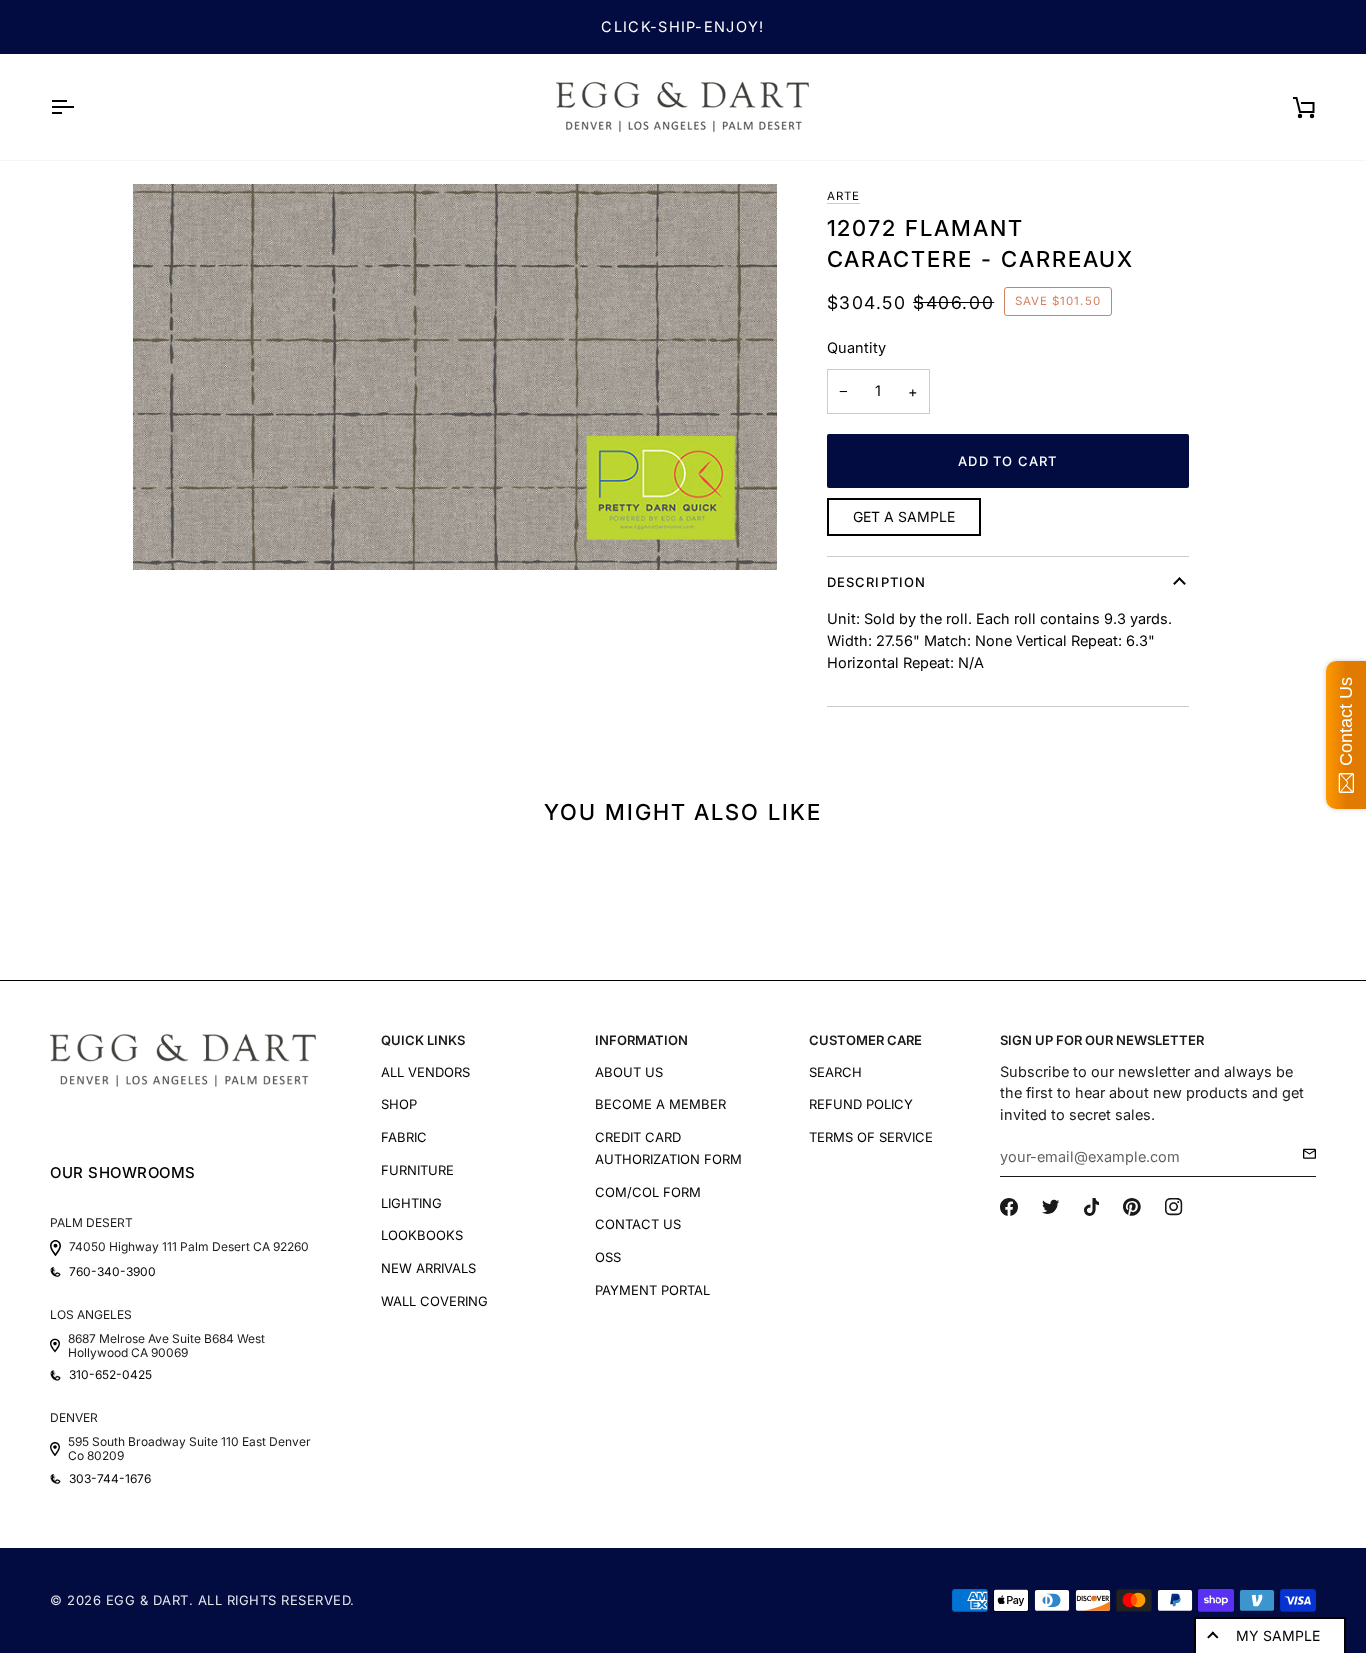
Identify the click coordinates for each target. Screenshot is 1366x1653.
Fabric (404, 1137)
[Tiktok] (1092, 1207)
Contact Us (638, 1224)
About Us (629, 1072)
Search (835, 1072)
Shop (399, 1104)
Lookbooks (422, 1235)
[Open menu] (80, 107)
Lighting (411, 1203)
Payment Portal (652, 1290)
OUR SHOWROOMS (123, 1172)
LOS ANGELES (91, 1314)
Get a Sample (904, 516)
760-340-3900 (112, 1272)
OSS (608, 1257)
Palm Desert (91, 1222)
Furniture (417, 1170)
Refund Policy (861, 1104)
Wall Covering (434, 1301)
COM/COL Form (648, 1192)
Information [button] (641, 1040)
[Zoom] (455, 377)
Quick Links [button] (423, 1040)
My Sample (1278, 1635)
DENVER (74, 1417)
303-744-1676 (110, 1479)
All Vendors (425, 1072)
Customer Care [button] (865, 1040)
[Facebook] (1009, 1207)
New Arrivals (428, 1268)
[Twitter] (1051, 1207)
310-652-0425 (110, 1375)
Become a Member (660, 1104)
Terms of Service (871, 1137)
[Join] (1303, 1154)
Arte (843, 196)
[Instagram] (1174, 1207)
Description (877, 582)
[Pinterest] (1132, 1207)
